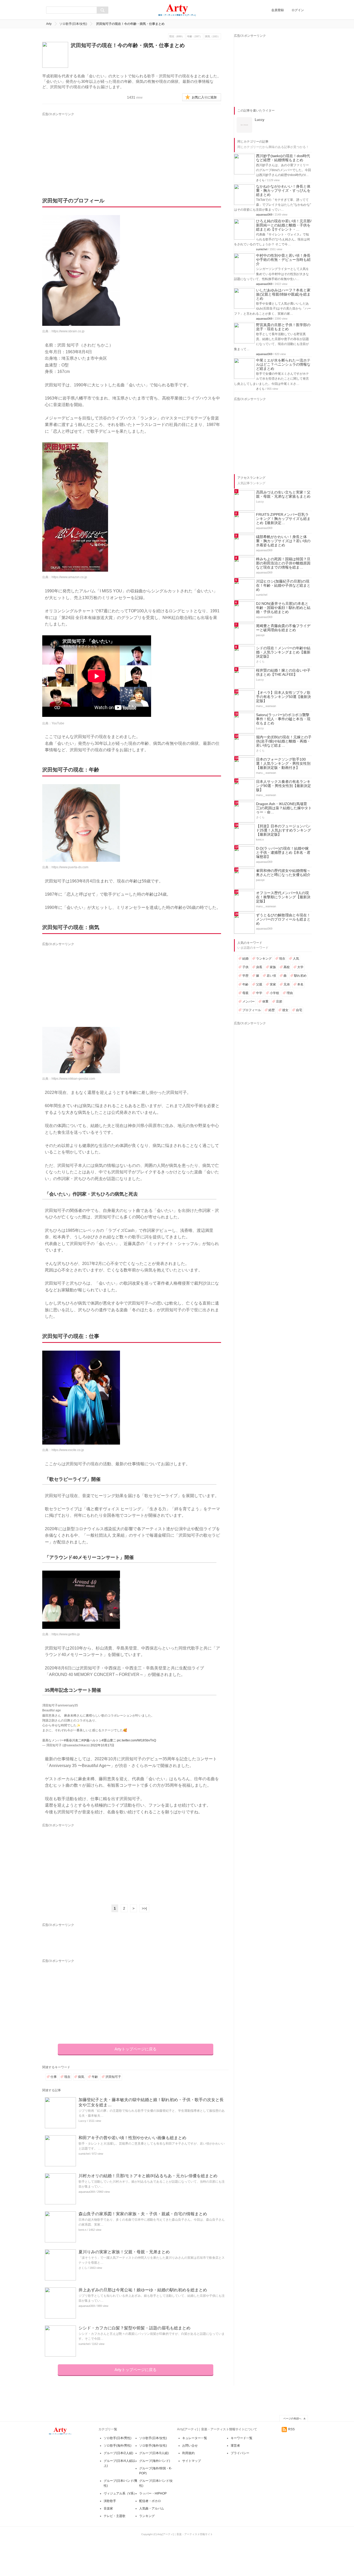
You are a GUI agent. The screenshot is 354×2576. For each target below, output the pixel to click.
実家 (273, 984)
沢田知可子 (113, 2077)
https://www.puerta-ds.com (70, 867)
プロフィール (252, 1010)
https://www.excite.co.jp (68, 1450)
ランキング (264, 959)
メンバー (249, 1002)
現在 (67, 2077)
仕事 (54, 2077)
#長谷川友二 (73, 1740)
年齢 (95, 2077)
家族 (273, 967)
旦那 (279, 1002)
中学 (259, 993)
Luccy (82, 2121)
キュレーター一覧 (195, 2438)
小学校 (274, 993)
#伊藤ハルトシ (92, 1740)
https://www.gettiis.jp (66, 1634)
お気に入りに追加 (204, 97)
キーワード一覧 (242, 2438)
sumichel (84, 2154)
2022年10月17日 (102, 1745)
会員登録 (278, 10)
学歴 (245, 976)
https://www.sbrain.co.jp (68, 331)
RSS (291, 2429)
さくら (83, 2268)
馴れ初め (300, 976)
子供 (245, 967)
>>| (144, 1908)
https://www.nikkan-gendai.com (73, 1079)
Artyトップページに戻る (136, 2049)
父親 (259, 984)
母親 (245, 993)
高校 (287, 967)
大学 (300, 967)
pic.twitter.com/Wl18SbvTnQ (136, 1740)
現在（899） (177, 36)
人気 (296, 959)
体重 (265, 1002)
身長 (259, 967)
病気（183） (213, 36)
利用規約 (188, 2453)
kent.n (82, 2230)
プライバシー (240, 2453)
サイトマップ (192, 2461)
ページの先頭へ (292, 2419)
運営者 (235, 2446)
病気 (81, 2077)
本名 (300, 984)
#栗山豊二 (109, 1740)
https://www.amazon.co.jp (69, 577)
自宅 (299, 1010)
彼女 (285, 1010)
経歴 (272, 1010)
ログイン (298, 10)
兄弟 (287, 984)
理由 (290, 993)
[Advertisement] (90, 149)
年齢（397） (195, 36)
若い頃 (271, 976)
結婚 (245, 959)
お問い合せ (190, 2446)
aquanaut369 (87, 2192)
